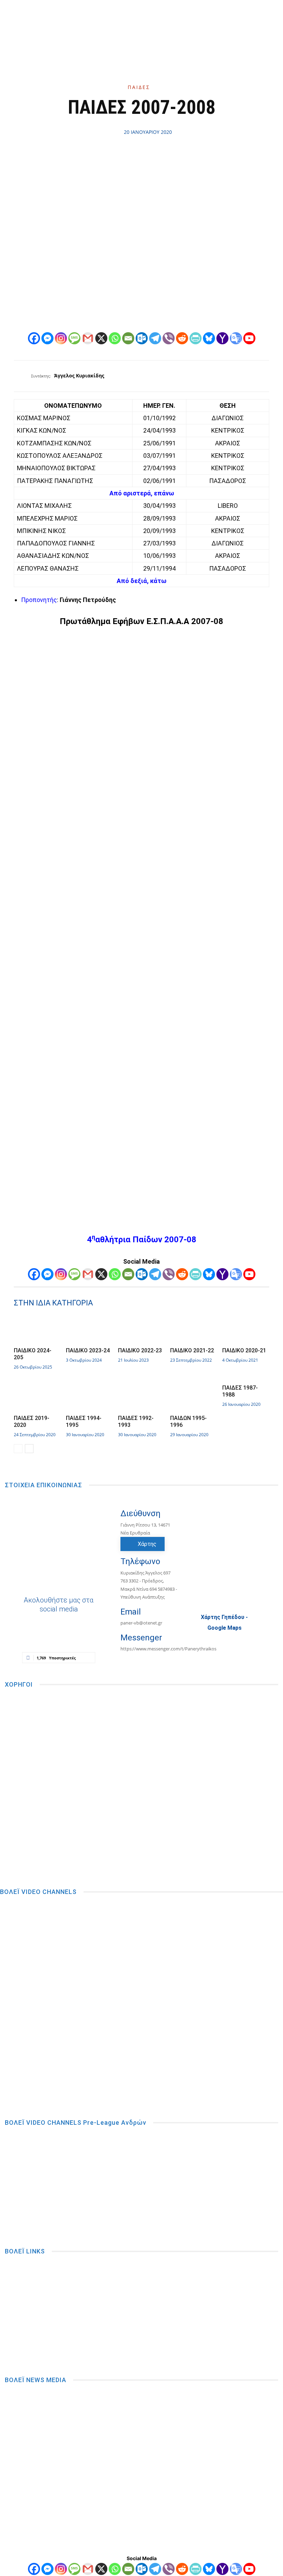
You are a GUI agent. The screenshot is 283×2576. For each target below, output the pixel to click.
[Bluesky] (209, 338)
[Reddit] (182, 338)
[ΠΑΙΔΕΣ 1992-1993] (141, 1397)
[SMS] (74, 338)
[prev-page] (18, 1449)
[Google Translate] (236, 338)
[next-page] (29, 1449)
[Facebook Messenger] (47, 338)
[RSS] (141, 24)
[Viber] (169, 338)
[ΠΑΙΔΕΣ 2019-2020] (37, 1397)
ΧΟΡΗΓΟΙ (19, 1684)
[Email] (128, 338)
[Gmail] (88, 338)
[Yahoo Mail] (222, 338)
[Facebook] (115, 24)
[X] (155, 24)
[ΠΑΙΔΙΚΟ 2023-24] (89, 1330)
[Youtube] (168, 24)
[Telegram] (155, 338)
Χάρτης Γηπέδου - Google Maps (224, 1622)
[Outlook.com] (142, 338)
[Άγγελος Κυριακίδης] (22, 376)
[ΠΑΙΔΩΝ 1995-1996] (194, 1397)
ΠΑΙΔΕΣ (139, 87)
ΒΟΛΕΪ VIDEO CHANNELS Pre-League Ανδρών (76, 2123)
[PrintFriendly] (196, 338)
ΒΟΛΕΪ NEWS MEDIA (36, 2380)
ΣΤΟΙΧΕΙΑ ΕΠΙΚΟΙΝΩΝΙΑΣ (43, 1485)
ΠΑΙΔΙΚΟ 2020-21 (244, 1350)
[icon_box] (134, 1616)
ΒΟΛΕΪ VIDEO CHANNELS (38, 1892)
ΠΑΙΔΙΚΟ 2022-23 (140, 1350)
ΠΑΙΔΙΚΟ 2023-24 (88, 1350)
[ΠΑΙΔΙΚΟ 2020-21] (246, 1330)
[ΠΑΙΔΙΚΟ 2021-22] (194, 1330)
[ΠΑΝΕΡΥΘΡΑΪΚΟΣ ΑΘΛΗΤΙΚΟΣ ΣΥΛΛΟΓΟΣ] (193, 19)
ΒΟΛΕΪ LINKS (25, 2251)
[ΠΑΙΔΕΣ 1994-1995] (89, 1397)
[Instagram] (128, 24)
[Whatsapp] (115, 338)
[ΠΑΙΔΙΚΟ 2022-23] (141, 1330)
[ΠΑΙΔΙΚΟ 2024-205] (37, 1330)
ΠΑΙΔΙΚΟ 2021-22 (192, 1350)
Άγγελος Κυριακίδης (79, 376)
